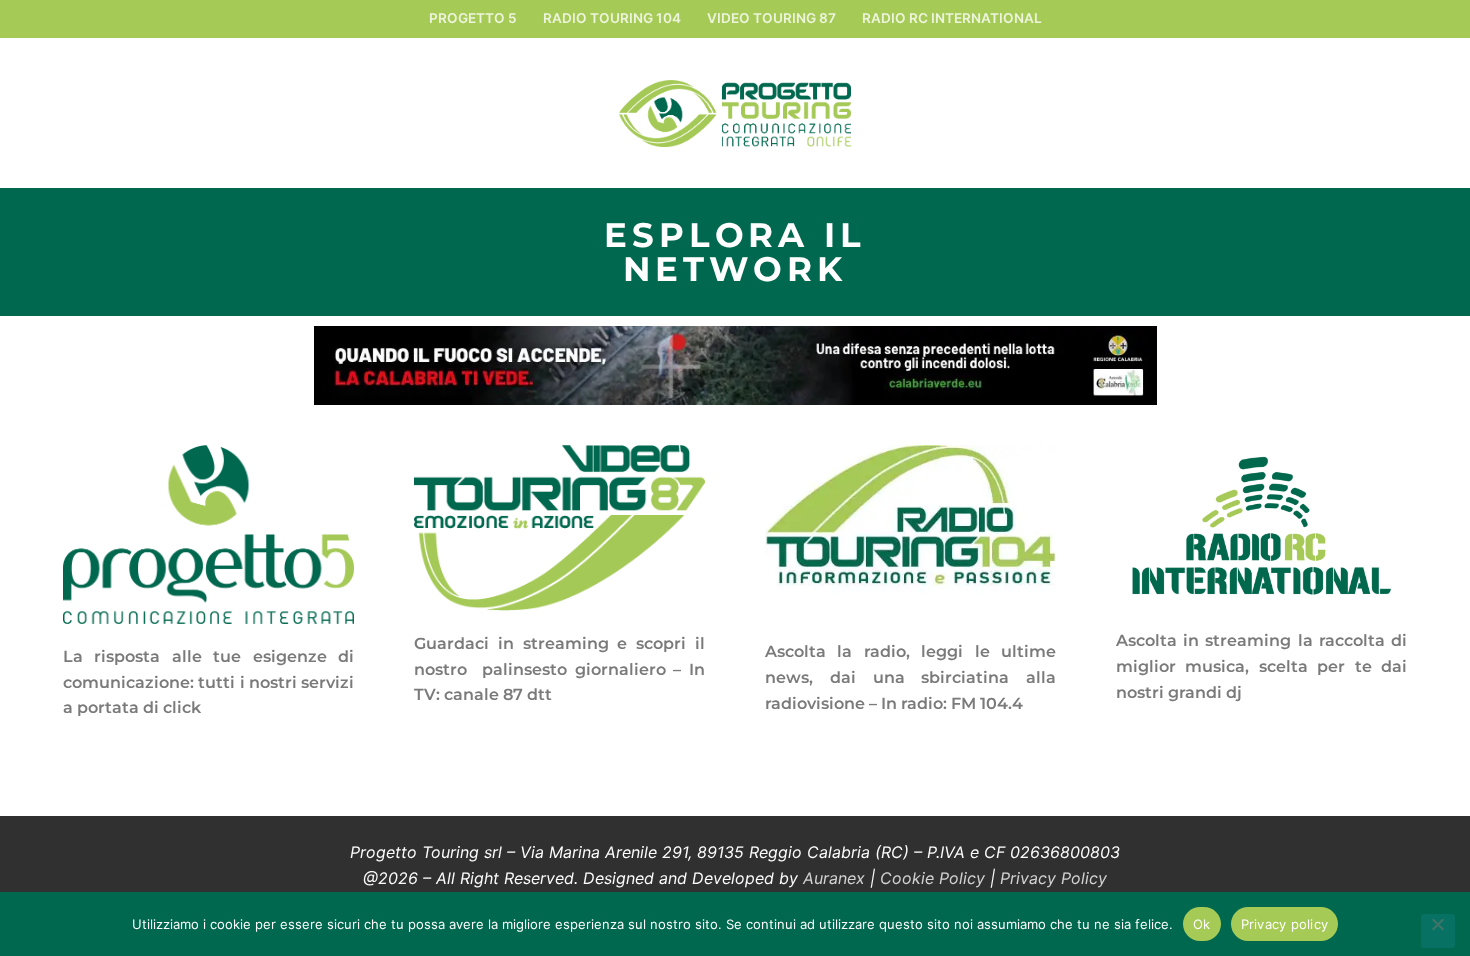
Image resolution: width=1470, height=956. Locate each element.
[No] (1438, 931)
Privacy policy (1285, 924)
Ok (1202, 924)
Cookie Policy (932, 878)
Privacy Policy (1053, 878)
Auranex (834, 878)
